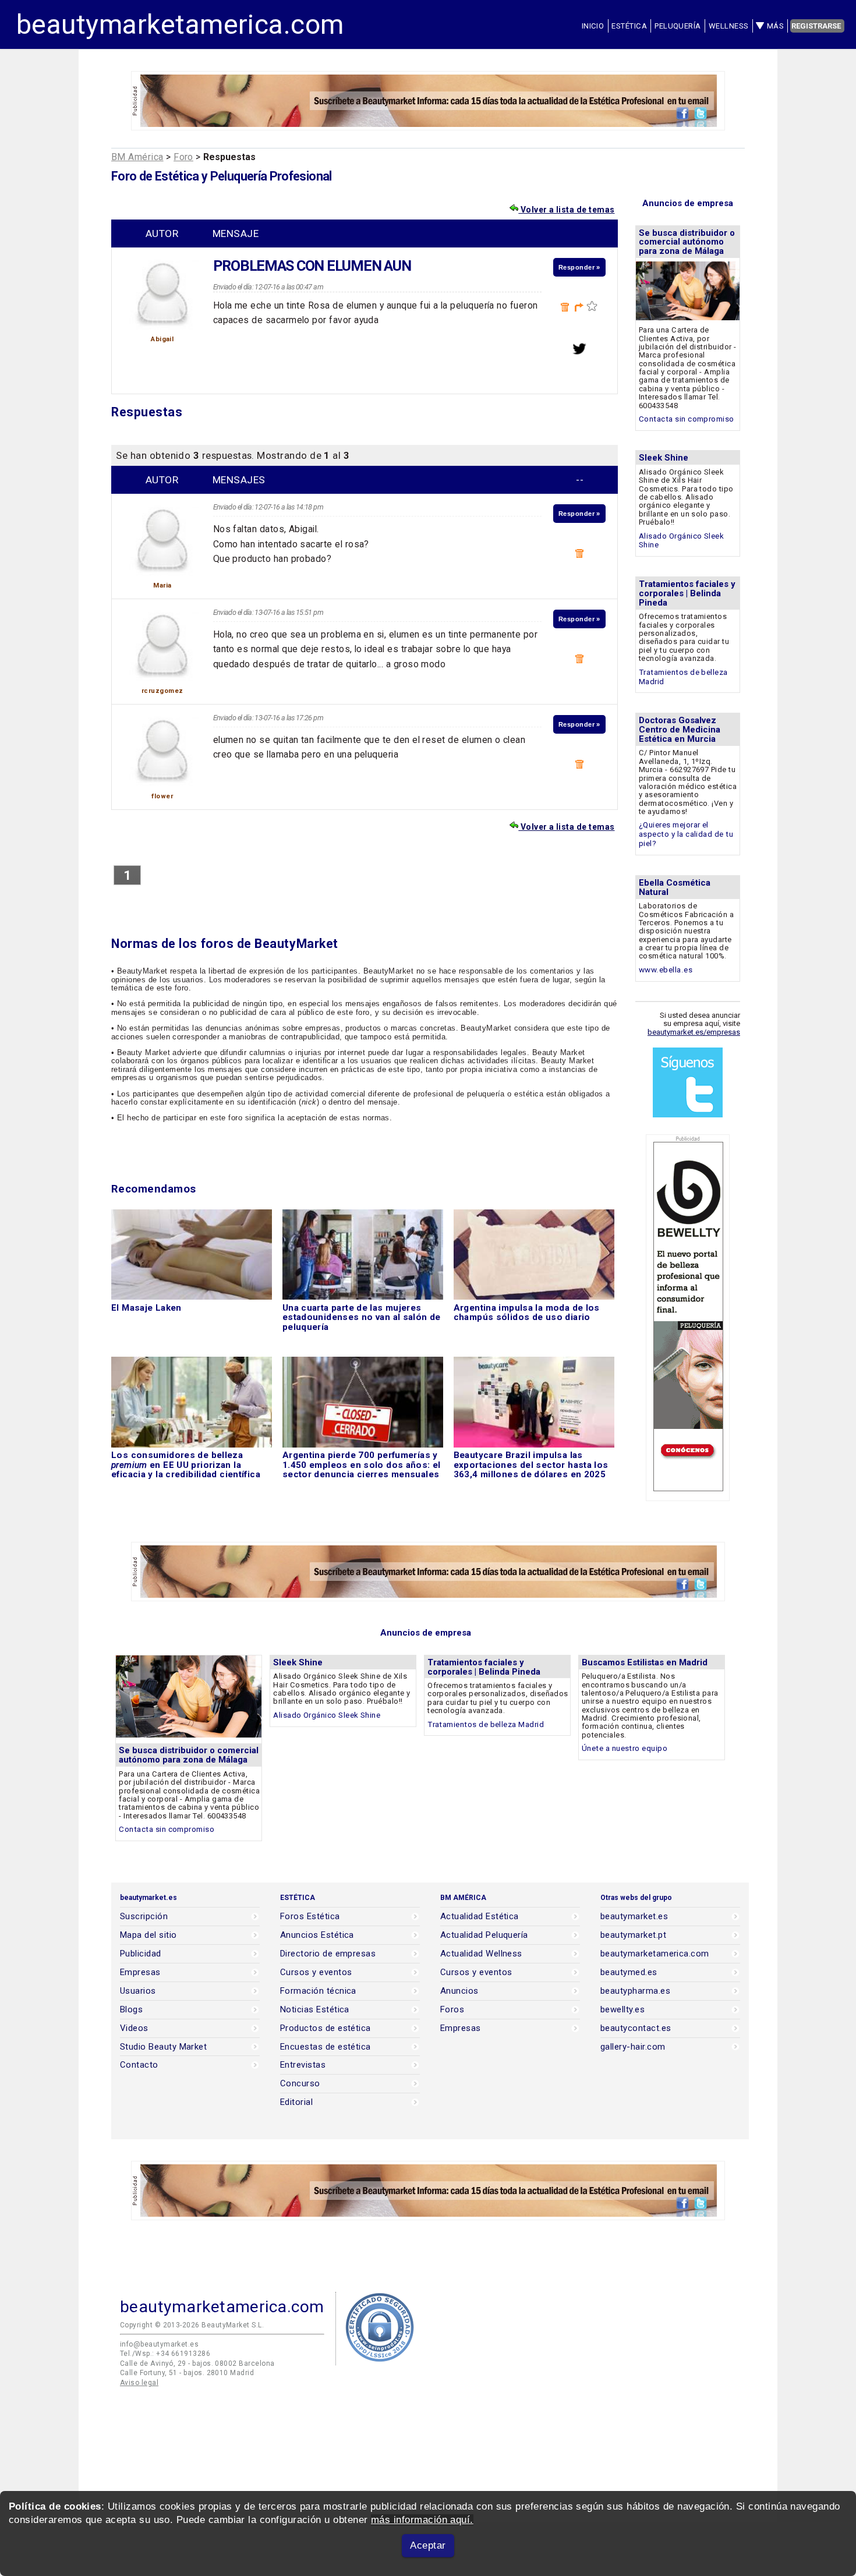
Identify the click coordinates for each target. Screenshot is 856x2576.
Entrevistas (303, 2065)
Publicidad (141, 1954)
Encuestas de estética (326, 2047)
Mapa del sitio (148, 1935)
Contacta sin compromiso (687, 419)
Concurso (300, 2084)
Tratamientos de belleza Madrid (486, 1724)
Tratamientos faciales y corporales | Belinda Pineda (687, 593)
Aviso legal (139, 2383)
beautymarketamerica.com (180, 24)
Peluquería (678, 26)
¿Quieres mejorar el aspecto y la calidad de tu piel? (686, 834)
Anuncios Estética (317, 1935)
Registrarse (816, 26)
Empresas (140, 1972)
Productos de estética (326, 2028)
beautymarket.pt (633, 1935)
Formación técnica (318, 1991)
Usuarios (138, 1991)
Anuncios (459, 1991)
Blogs (131, 2010)
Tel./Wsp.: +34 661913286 (165, 2354)
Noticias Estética (315, 2010)
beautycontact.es (636, 2028)
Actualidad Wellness (481, 1954)
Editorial (296, 2102)
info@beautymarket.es (159, 2344)
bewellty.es (622, 2010)
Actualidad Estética (480, 1917)
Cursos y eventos (316, 1972)
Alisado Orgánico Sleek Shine (327, 1715)
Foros (452, 2010)
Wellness (729, 26)
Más (775, 26)
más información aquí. (422, 2520)
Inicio (593, 26)
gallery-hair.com (633, 2047)
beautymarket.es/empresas (694, 1032)
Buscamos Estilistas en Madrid (645, 1662)
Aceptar (428, 2545)
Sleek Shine (664, 458)
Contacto (139, 2065)
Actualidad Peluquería (484, 1935)
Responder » (579, 267)
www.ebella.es (666, 970)
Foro (183, 157)
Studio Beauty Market (163, 2047)
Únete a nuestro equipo (625, 1748)
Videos (134, 2028)
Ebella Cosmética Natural (675, 887)
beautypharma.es (635, 1991)
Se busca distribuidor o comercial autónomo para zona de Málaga (687, 242)
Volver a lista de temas (566, 210)
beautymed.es (629, 1972)
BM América (137, 157)
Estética (629, 26)
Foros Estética (310, 1917)
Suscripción (144, 1917)
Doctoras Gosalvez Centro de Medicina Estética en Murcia (680, 730)
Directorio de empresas (328, 1954)
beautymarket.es (634, 1917)
